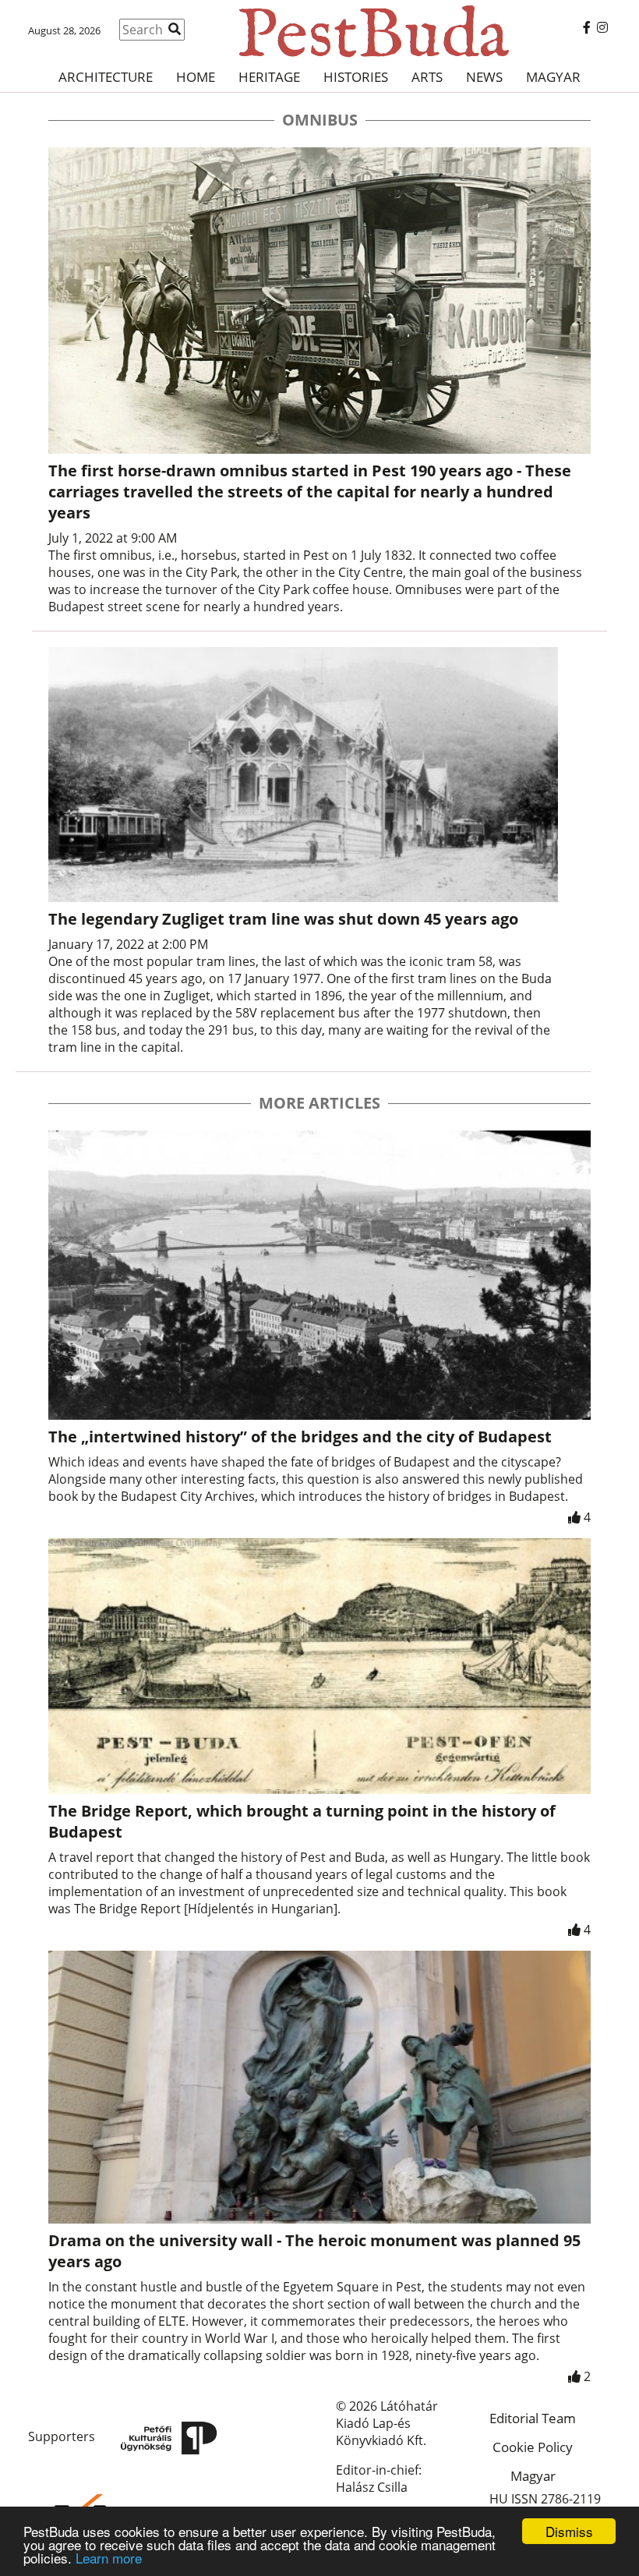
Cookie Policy (533, 2447)
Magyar (553, 77)
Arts (427, 77)
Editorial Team (533, 2418)
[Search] (175, 29)
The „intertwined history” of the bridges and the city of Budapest (300, 1437)
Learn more (109, 2558)
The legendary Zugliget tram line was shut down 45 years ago (283, 919)
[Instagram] (602, 27)
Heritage (269, 77)
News (484, 77)
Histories (356, 77)
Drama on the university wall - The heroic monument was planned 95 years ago (314, 2251)
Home (196, 77)
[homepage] (319, 31)
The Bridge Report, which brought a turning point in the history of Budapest (302, 1821)
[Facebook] (587, 27)
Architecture (106, 77)
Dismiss (569, 2531)
